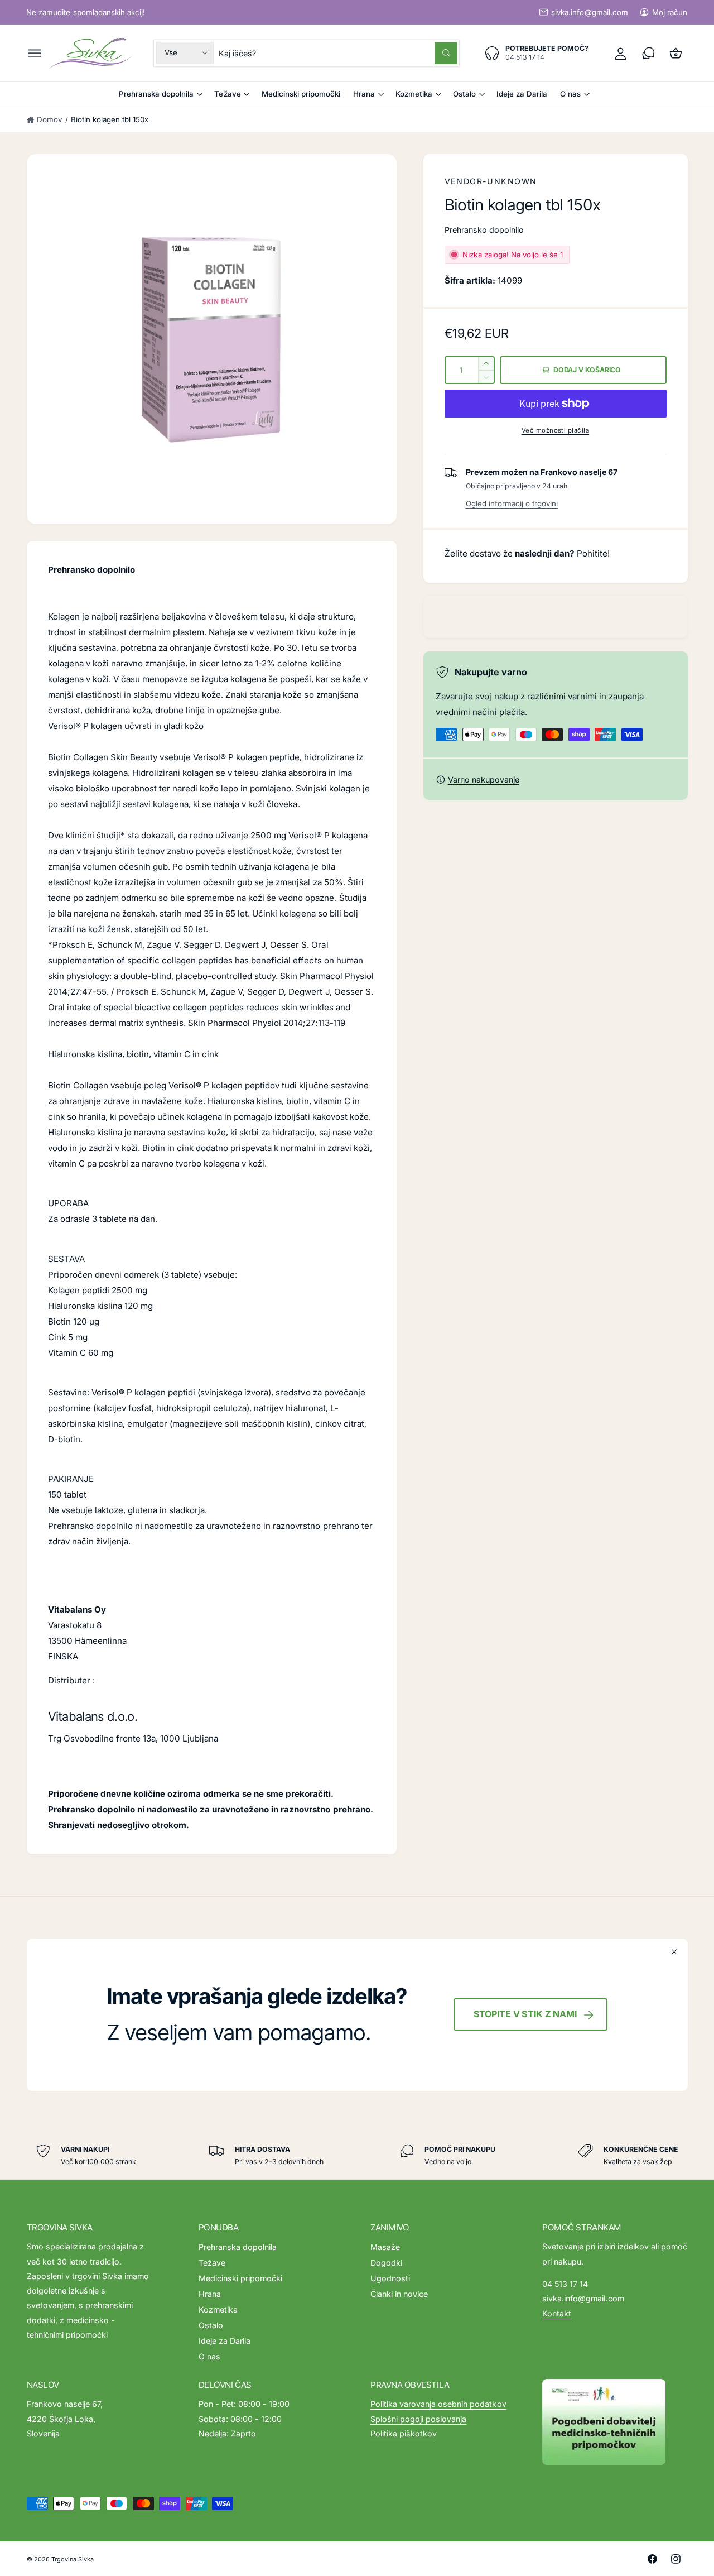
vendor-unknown (491, 181)
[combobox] (337, 53)
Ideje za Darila (225, 2341)
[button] (35, 53)
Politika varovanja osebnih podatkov (438, 2404)
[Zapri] (675, 1952)
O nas (570, 94)
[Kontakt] (648, 53)
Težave (227, 94)
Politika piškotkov (404, 2433)
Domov (49, 119)
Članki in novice (399, 2294)
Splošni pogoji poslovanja (418, 2419)
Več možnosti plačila (556, 430)
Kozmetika (414, 94)
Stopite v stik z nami (525, 2014)
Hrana (364, 94)
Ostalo (464, 94)
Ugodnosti (390, 2278)
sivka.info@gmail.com (589, 12)
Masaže (385, 2247)
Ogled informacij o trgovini (512, 503)
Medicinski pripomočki (240, 2278)
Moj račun (670, 12)
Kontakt (557, 2313)
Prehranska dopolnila (156, 94)
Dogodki (386, 2263)
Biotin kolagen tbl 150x (110, 119)
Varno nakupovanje (483, 779)
